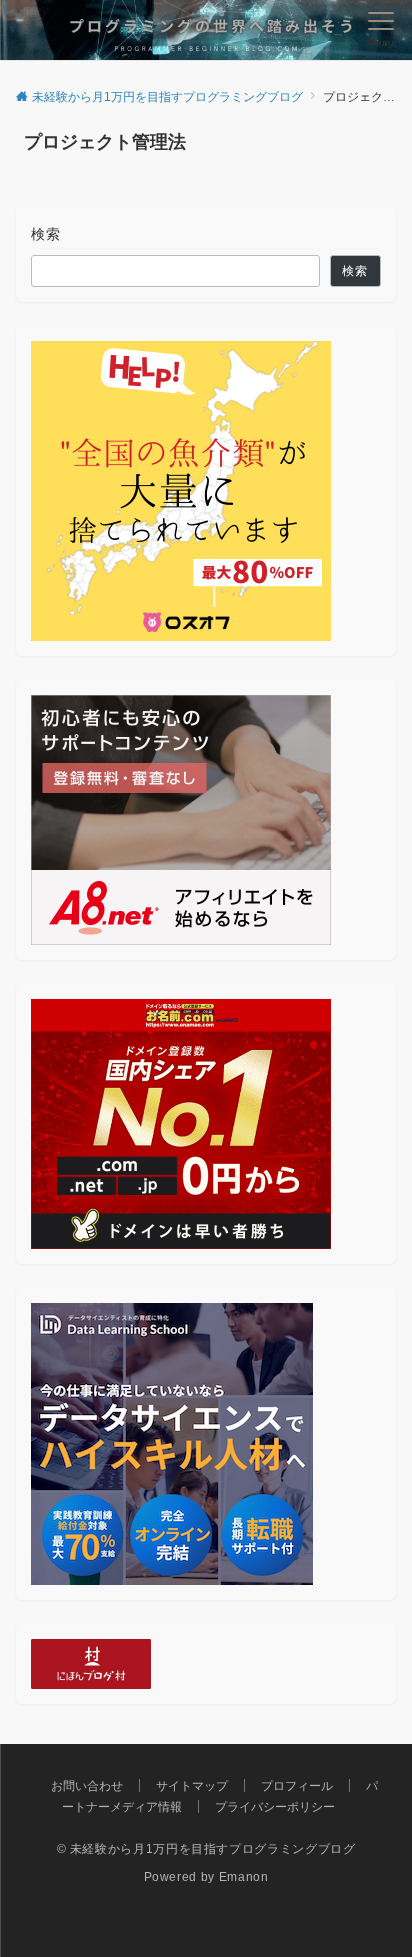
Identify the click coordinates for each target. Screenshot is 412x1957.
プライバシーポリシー (275, 1806)
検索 (46, 234)
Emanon (244, 1876)
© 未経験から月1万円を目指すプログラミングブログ (206, 1848)
